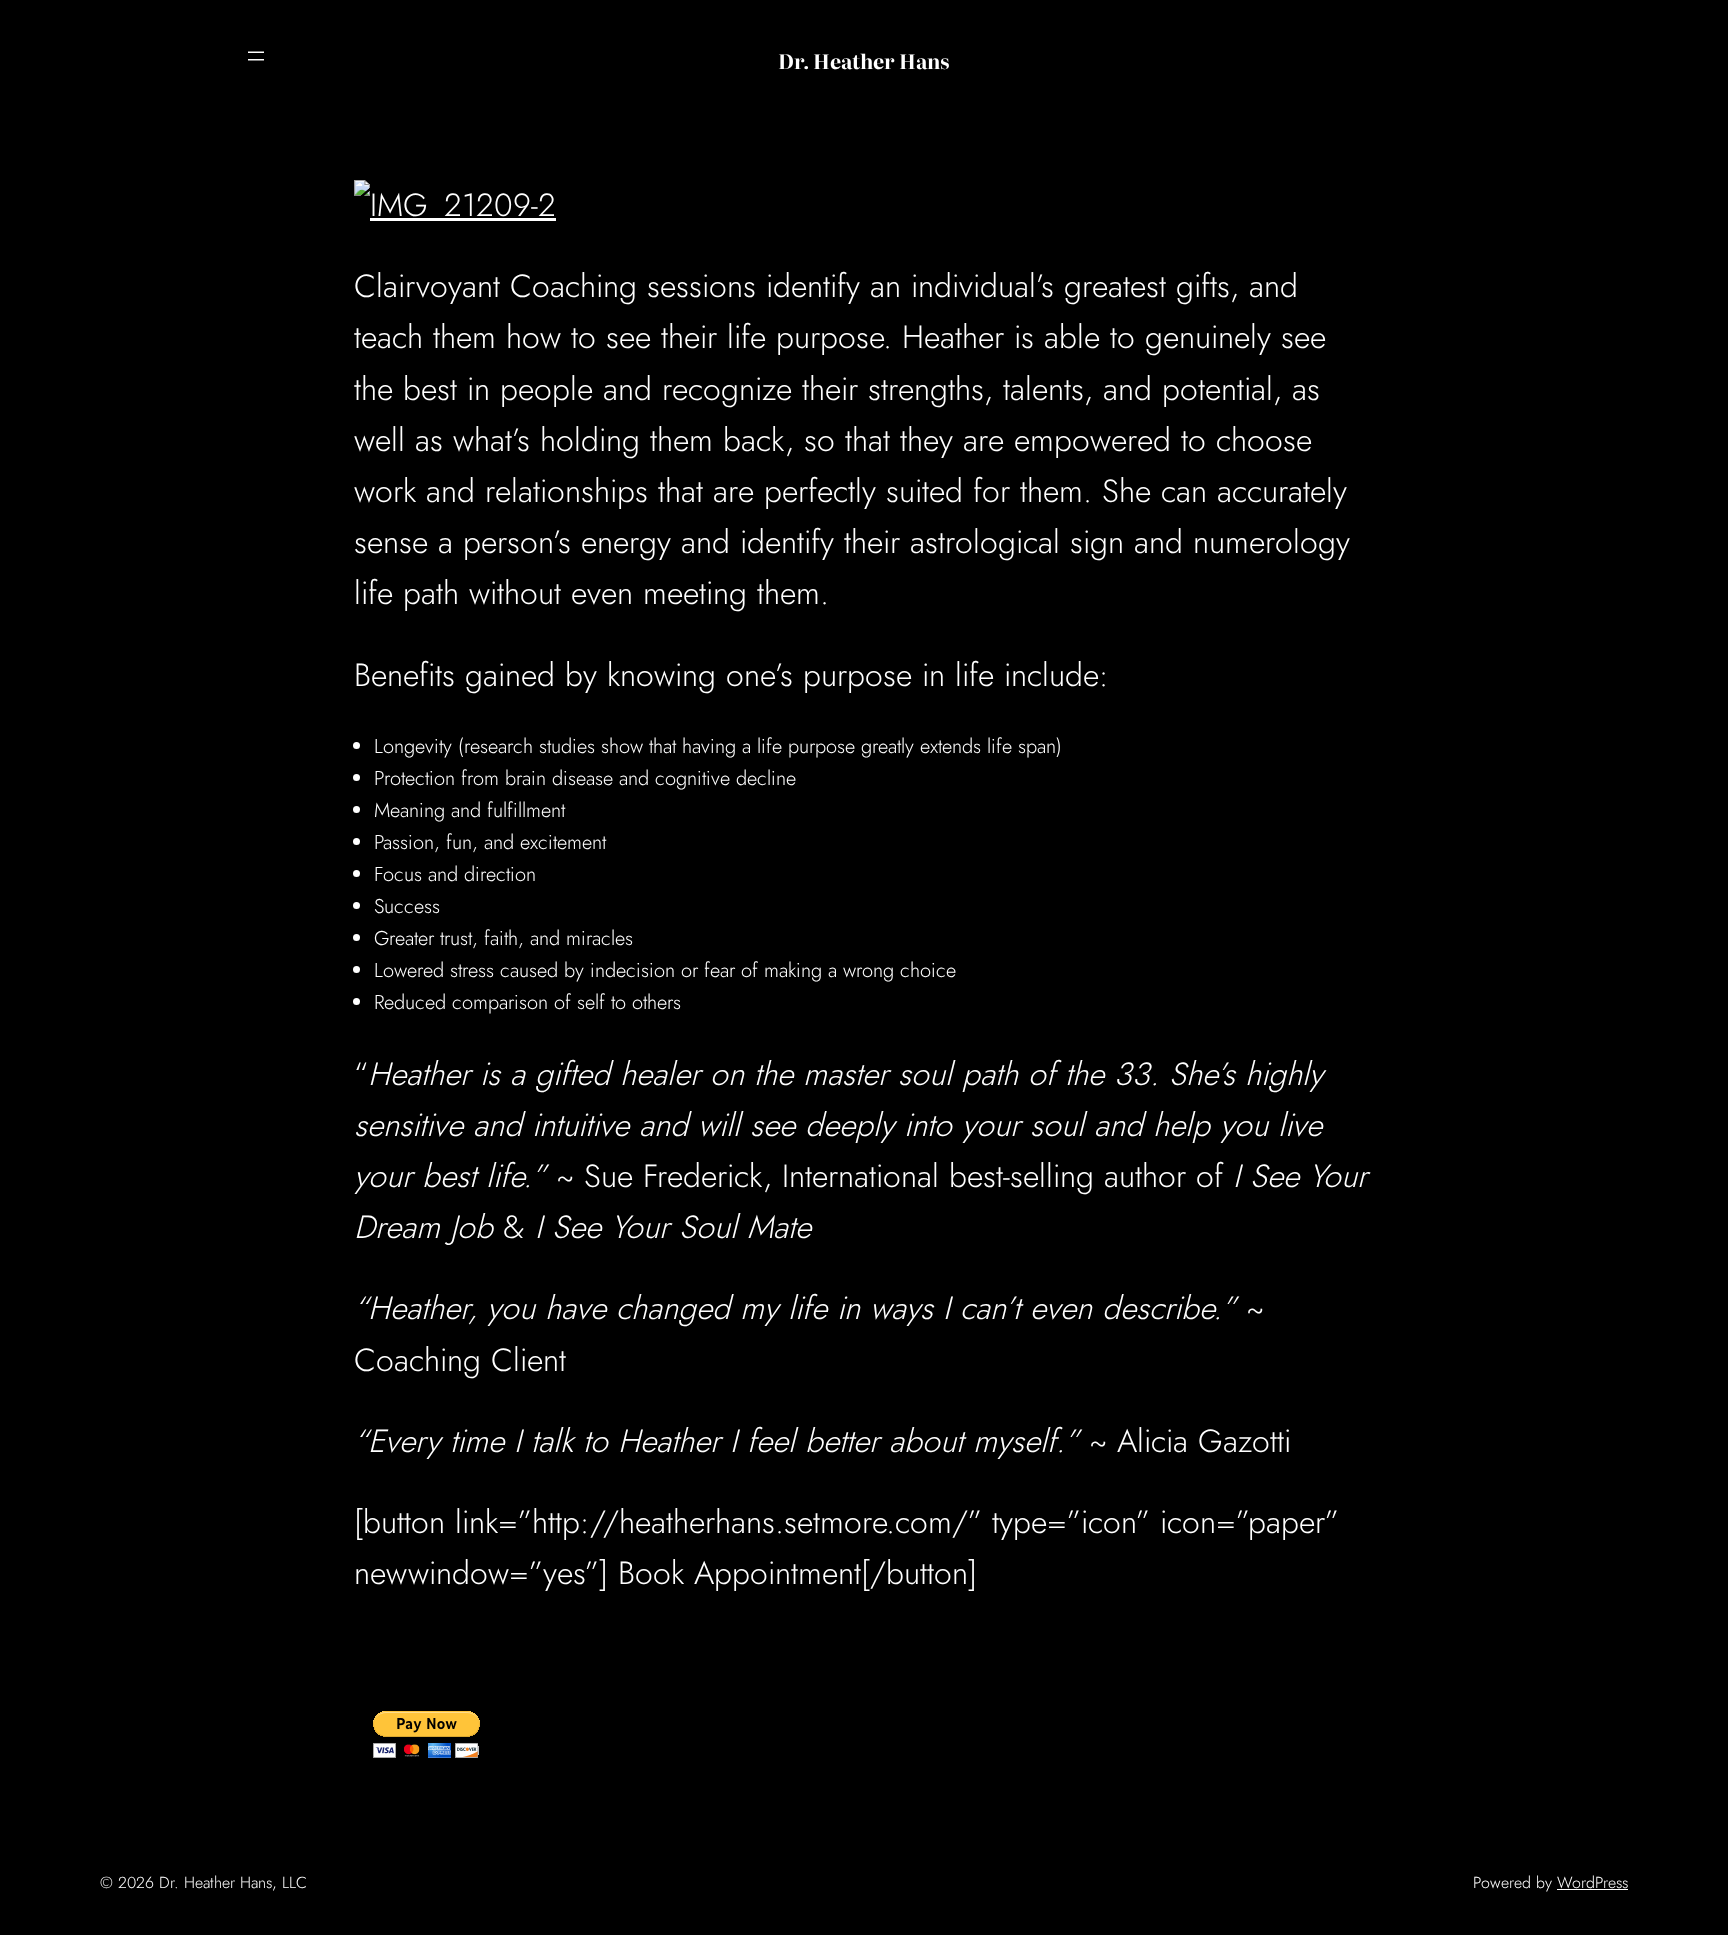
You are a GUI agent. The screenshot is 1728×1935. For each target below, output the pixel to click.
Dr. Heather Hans (864, 60)
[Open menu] (256, 56)
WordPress (1592, 1882)
